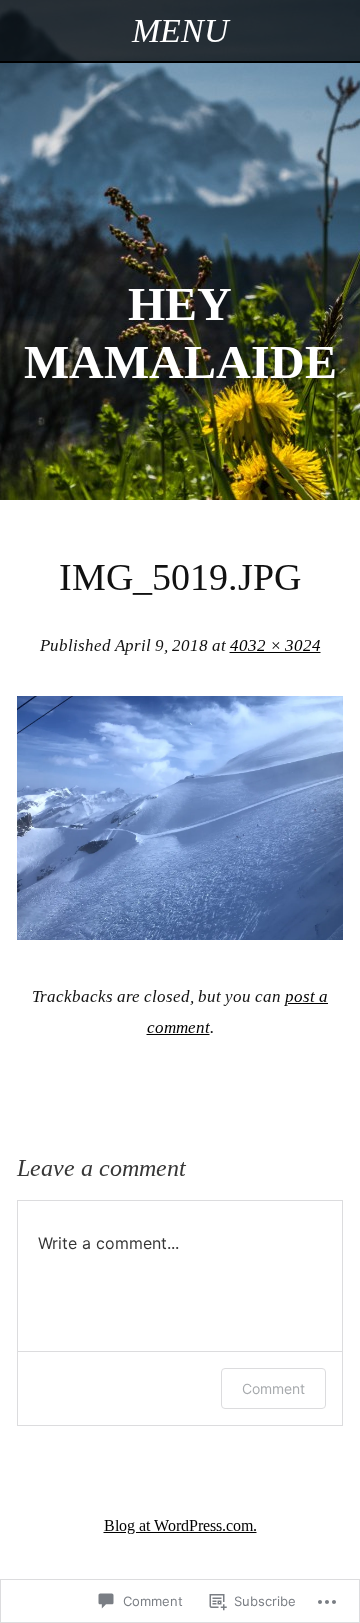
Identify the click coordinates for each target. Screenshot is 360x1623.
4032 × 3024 (275, 645)
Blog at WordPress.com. (180, 1525)
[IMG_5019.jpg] (180, 933)
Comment (273, 1388)
